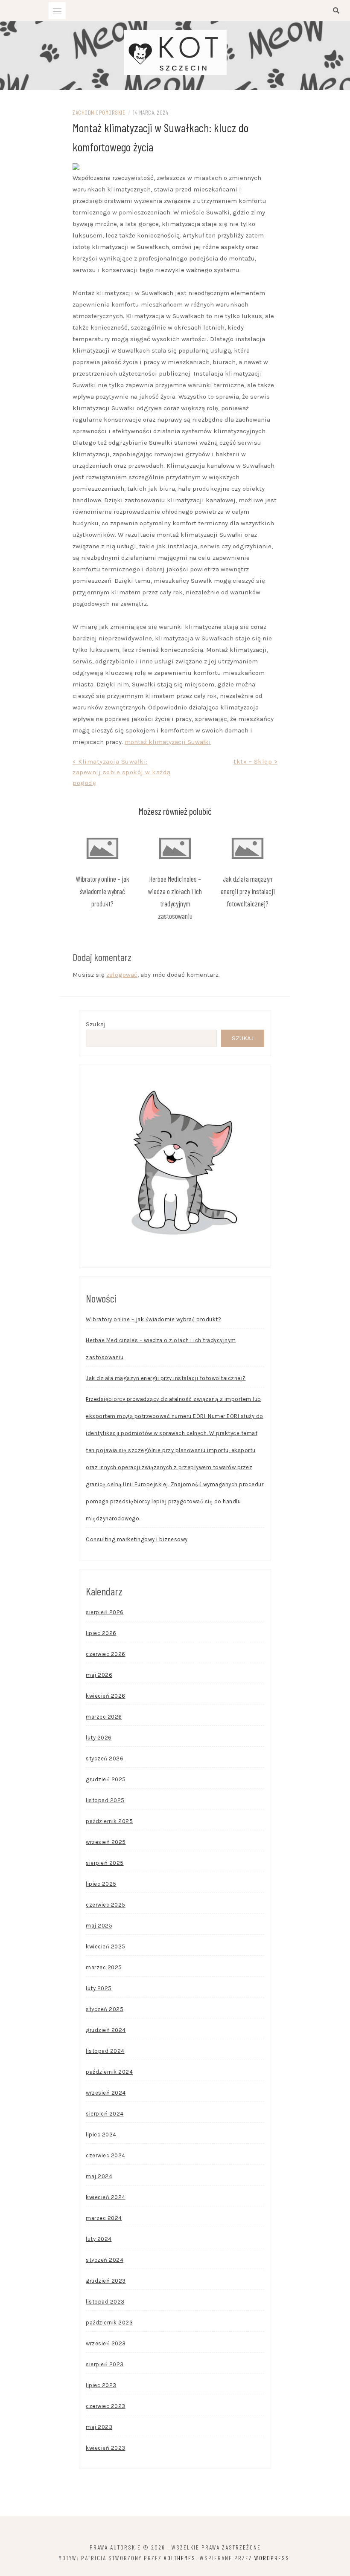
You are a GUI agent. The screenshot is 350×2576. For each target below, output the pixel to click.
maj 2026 (99, 1675)
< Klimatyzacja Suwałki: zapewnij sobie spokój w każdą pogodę (122, 772)
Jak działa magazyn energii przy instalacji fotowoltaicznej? (248, 891)
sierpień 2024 (105, 2114)
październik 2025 (109, 1821)
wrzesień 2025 (106, 1842)
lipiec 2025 (101, 1884)
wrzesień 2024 (106, 2093)
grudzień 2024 (106, 2030)
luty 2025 (99, 1988)
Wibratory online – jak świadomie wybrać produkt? (102, 891)
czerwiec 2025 (106, 1905)
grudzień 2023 (106, 2281)
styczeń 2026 (105, 1758)
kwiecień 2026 (106, 1696)
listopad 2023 (105, 2302)
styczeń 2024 (105, 2260)
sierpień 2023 (105, 2364)
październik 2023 (109, 2323)
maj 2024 (99, 2176)
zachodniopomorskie (99, 112)
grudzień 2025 (106, 1779)
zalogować (122, 975)
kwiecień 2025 (106, 1946)
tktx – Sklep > (255, 761)
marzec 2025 (104, 1967)
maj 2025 (99, 1926)
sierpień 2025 (105, 1863)
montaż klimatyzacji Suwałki (168, 742)
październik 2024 (109, 2072)
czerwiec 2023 (106, 2406)
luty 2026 (99, 1738)
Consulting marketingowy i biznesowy (137, 1539)
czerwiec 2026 (106, 1654)
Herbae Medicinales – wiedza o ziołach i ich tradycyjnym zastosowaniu (161, 1349)
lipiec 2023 (101, 2385)
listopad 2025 (105, 1800)
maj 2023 (99, 2427)
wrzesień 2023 (106, 2343)
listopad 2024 (105, 2051)
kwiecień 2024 (106, 2197)
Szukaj (96, 1024)
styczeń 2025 (105, 2009)
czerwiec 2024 (106, 2155)
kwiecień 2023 (106, 2448)
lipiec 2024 (101, 2135)
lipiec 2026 (101, 1633)
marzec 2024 (104, 2218)
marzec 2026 (104, 1717)
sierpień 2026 (105, 1612)
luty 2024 (99, 2239)
